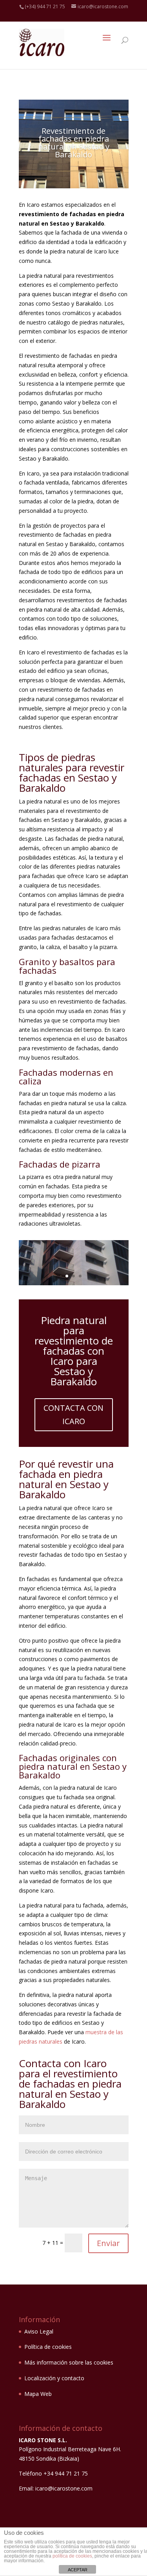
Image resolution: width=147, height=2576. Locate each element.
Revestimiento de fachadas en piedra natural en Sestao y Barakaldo (74, 143)
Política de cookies (48, 2347)
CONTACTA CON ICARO (73, 1415)
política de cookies (72, 2556)
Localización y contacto (54, 2378)
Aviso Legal (39, 2331)
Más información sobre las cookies (69, 2362)
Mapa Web (38, 2394)
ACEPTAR (78, 2570)
